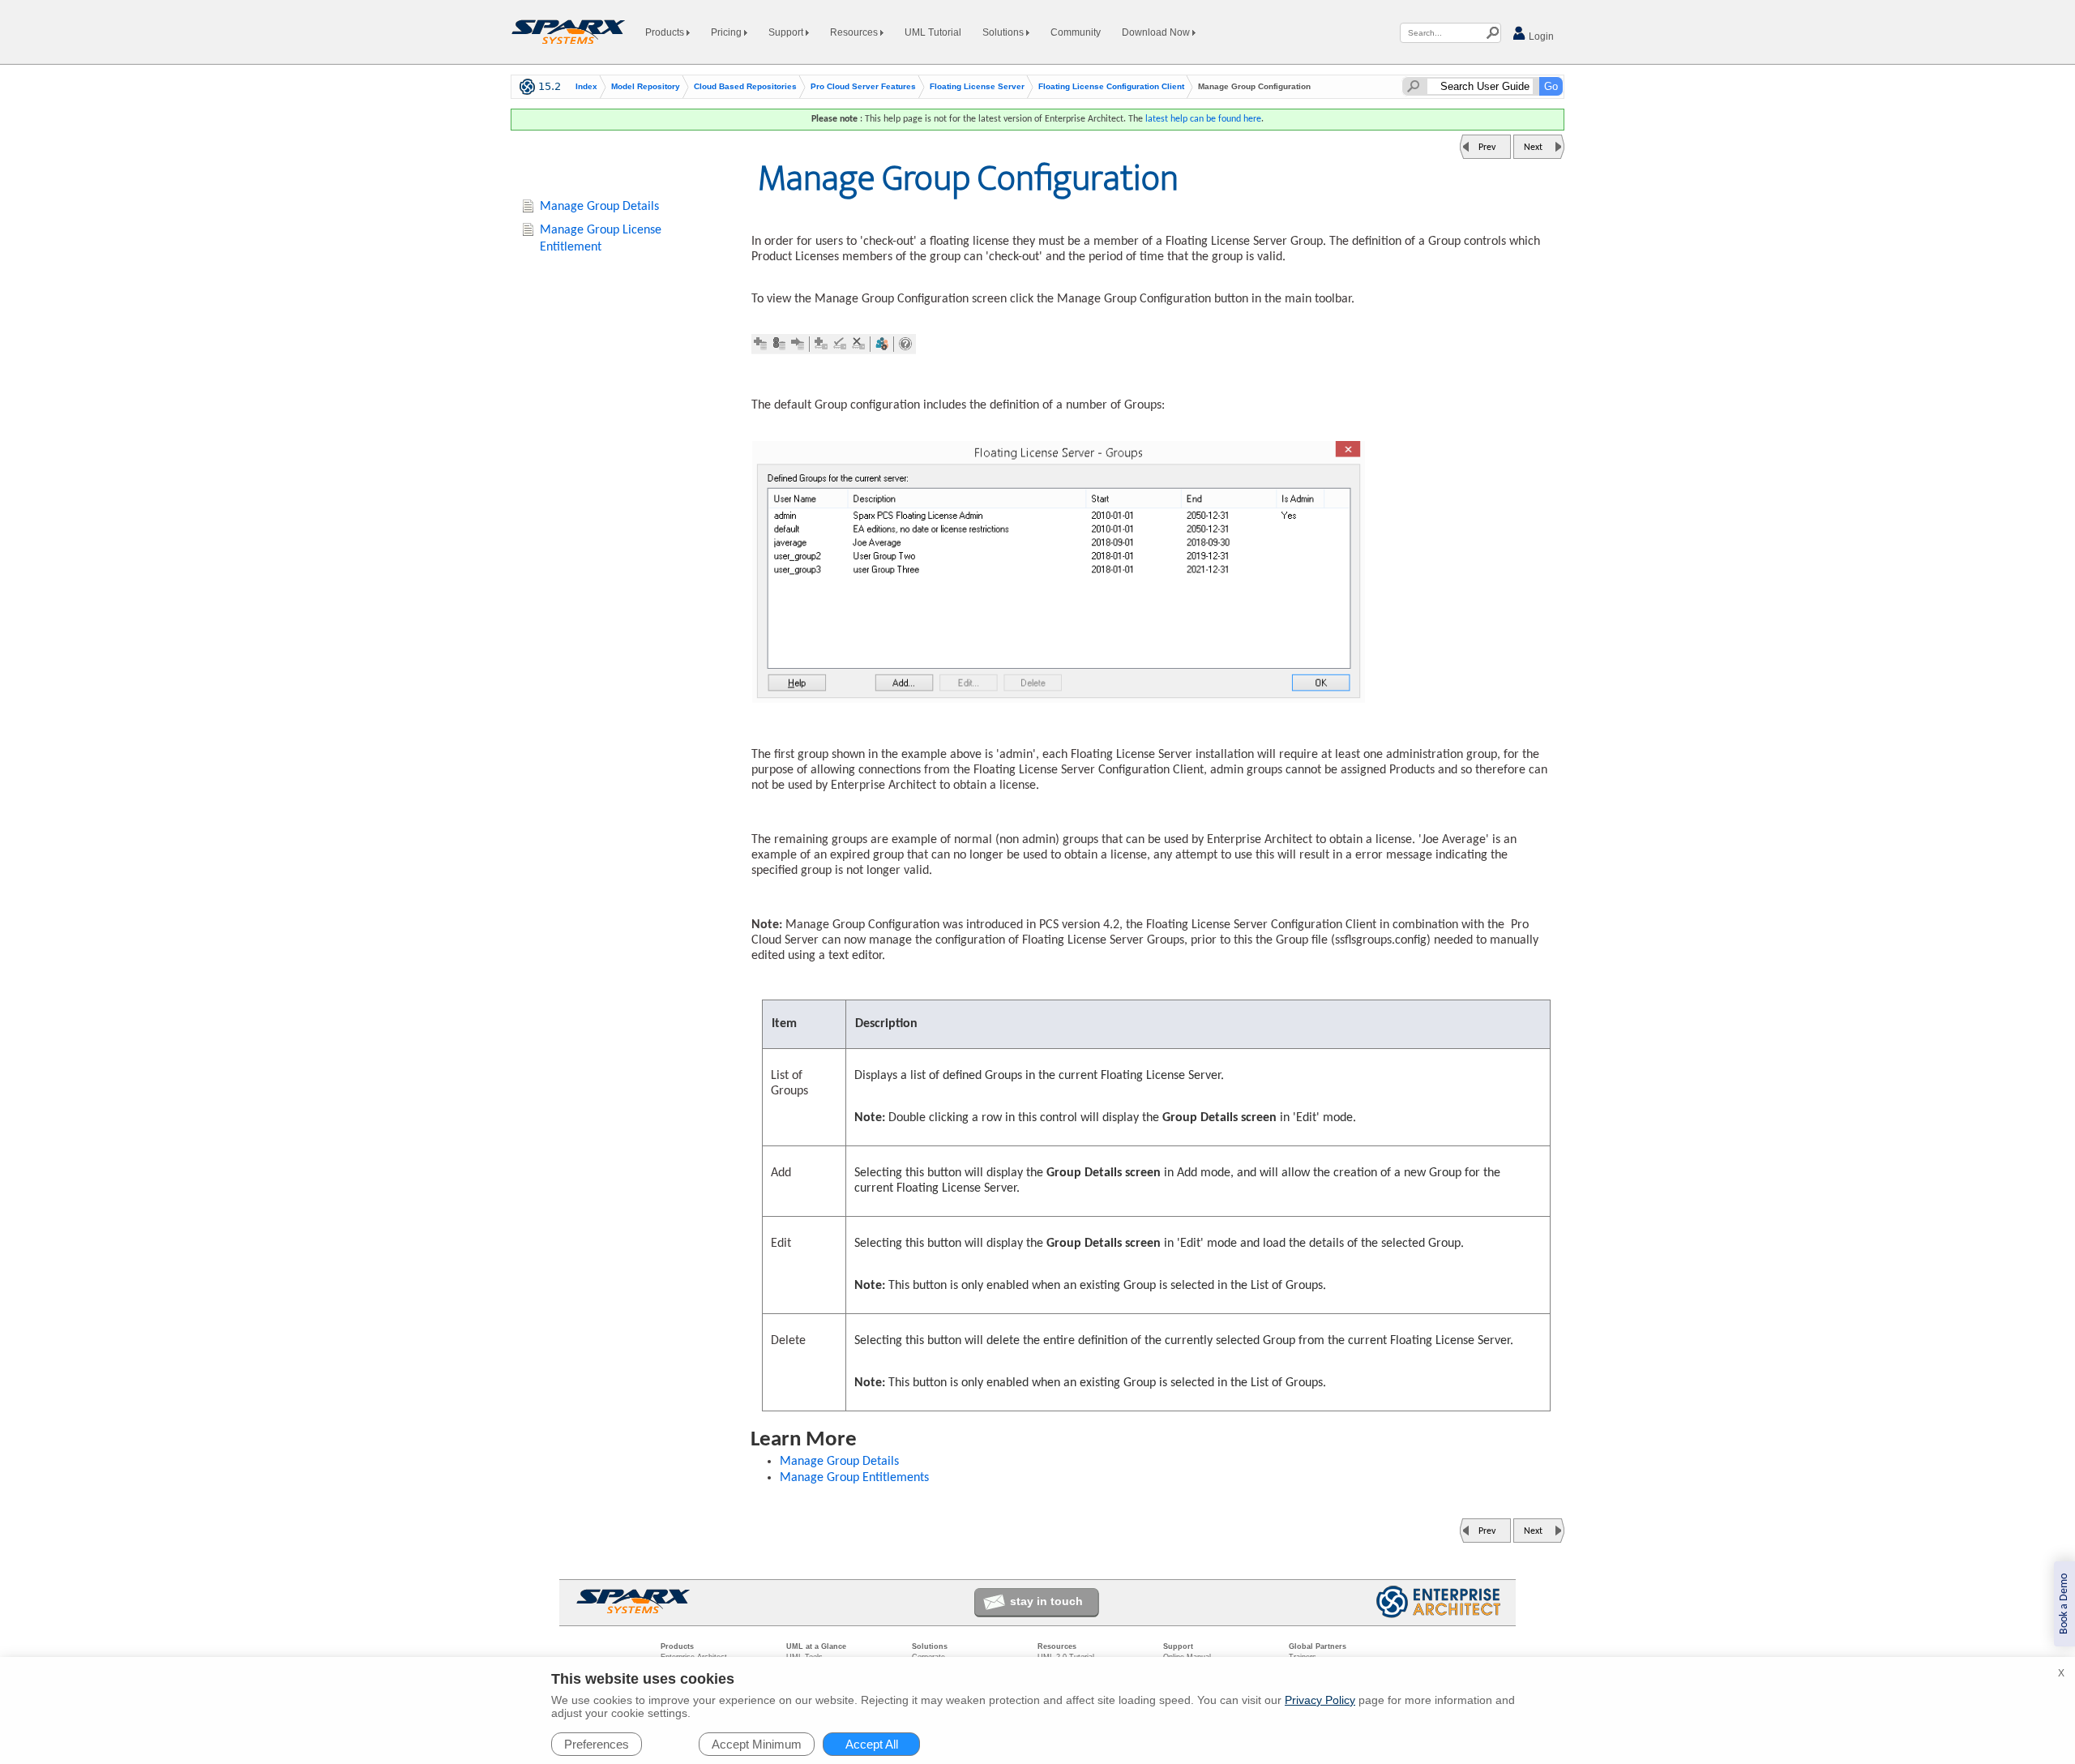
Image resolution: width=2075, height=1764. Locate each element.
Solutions (1004, 32)
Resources (855, 32)
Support (787, 32)
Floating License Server (977, 87)
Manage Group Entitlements (854, 1478)
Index (586, 87)
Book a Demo (2064, 1604)
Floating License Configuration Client (1111, 87)
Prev (1487, 148)
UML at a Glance (816, 1646)
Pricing (727, 32)
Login (1540, 36)
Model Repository (646, 87)
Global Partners (1318, 1646)
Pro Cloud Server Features (863, 87)
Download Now (1157, 32)
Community (1076, 32)
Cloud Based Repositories (745, 87)
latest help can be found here (1203, 119)
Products (666, 32)
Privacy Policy (1320, 1700)
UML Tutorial (933, 32)
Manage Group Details (839, 1462)
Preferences (597, 1744)
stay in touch (1046, 1601)
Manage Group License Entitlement (601, 239)
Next (1533, 148)
